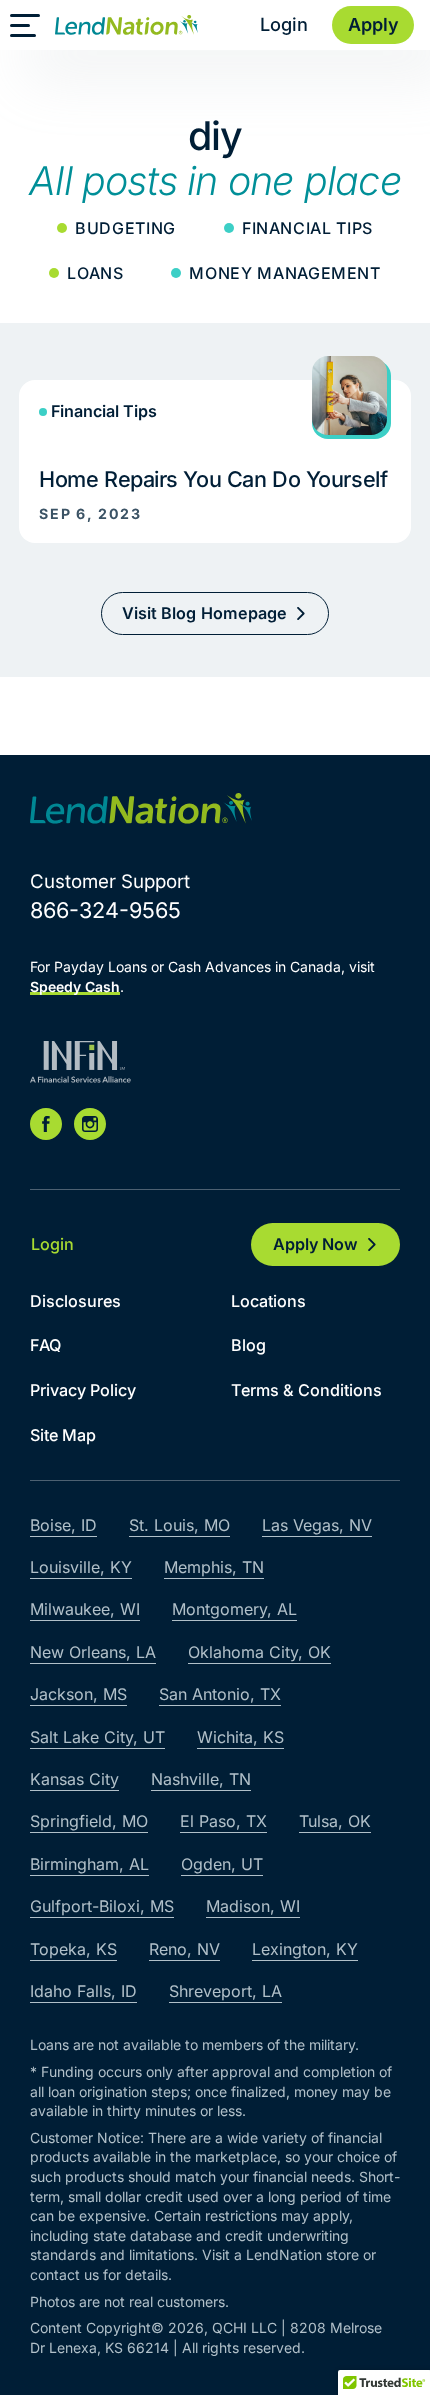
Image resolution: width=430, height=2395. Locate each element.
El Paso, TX (223, 1821)
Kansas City (74, 1779)
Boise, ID (63, 1525)
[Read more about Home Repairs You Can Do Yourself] (215, 449)
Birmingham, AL (89, 1864)
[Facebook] (46, 1124)
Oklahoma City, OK (259, 1652)
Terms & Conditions (306, 1390)
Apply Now (315, 1244)
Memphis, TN (214, 1567)
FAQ (45, 1345)
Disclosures (75, 1301)
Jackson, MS (78, 1694)
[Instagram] (90, 1124)
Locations (268, 1301)
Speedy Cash (75, 986)
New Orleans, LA (93, 1652)
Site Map (63, 1435)
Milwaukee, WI (85, 1609)
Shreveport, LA (225, 1991)
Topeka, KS (73, 1949)
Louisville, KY (81, 1567)
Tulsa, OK (335, 1821)
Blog (248, 1345)
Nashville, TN (201, 1779)
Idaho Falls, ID (83, 1991)
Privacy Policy (83, 1390)
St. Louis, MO (179, 1525)
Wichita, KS (240, 1737)
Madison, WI (253, 1906)
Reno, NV (184, 1949)
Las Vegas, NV (317, 1525)
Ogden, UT (222, 1864)
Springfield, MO (89, 1821)
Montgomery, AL (234, 1609)
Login (284, 24)
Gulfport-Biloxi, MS (102, 1906)
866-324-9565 (105, 910)
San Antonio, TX (220, 1694)
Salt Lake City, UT (97, 1737)
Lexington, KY (305, 1949)
